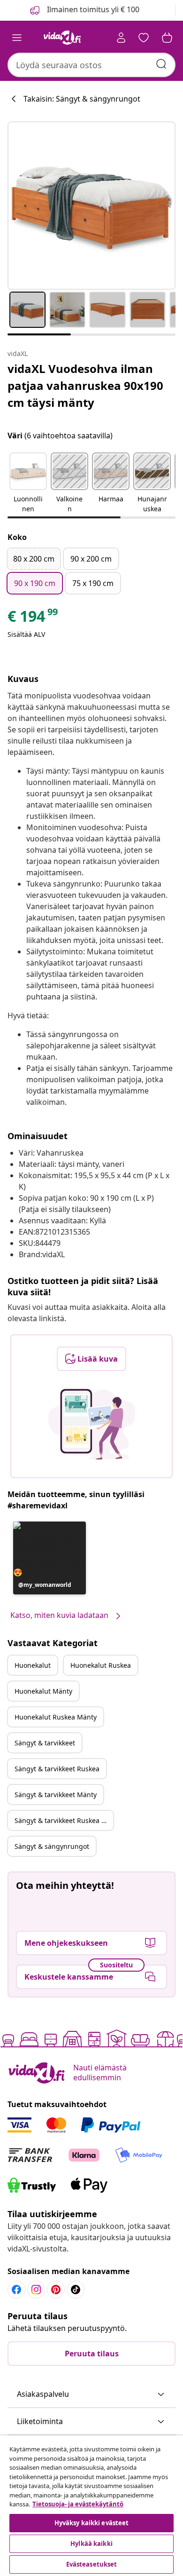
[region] (91, 2506)
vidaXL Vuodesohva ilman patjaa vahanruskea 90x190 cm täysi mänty (85, 385)
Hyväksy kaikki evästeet (92, 2523)
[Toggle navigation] (17, 38)
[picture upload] (92, 1424)
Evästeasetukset (92, 2564)
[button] (28, 483)
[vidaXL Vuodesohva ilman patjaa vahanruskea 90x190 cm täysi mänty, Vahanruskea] (91, 206)
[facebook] (16, 2290)
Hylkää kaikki (91, 2544)
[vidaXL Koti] (62, 38)
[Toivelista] (144, 38)
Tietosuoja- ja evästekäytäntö (78, 2504)
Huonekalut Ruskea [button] (101, 1665)
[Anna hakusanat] (161, 64)
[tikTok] (76, 2290)
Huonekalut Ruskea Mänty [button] (56, 1717)
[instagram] (36, 2290)
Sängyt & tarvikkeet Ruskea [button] (57, 1769)
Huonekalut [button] (33, 1665)
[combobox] (91, 65)
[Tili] (121, 38)
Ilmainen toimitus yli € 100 (92, 9)
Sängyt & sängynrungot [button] (52, 1846)
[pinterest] (56, 2290)
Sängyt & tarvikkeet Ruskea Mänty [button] (64, 1820)
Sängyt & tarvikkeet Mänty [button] (56, 1795)
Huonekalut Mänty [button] (43, 1691)
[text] (33, 618)
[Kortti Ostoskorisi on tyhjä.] (167, 38)
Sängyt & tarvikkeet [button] (45, 1743)
